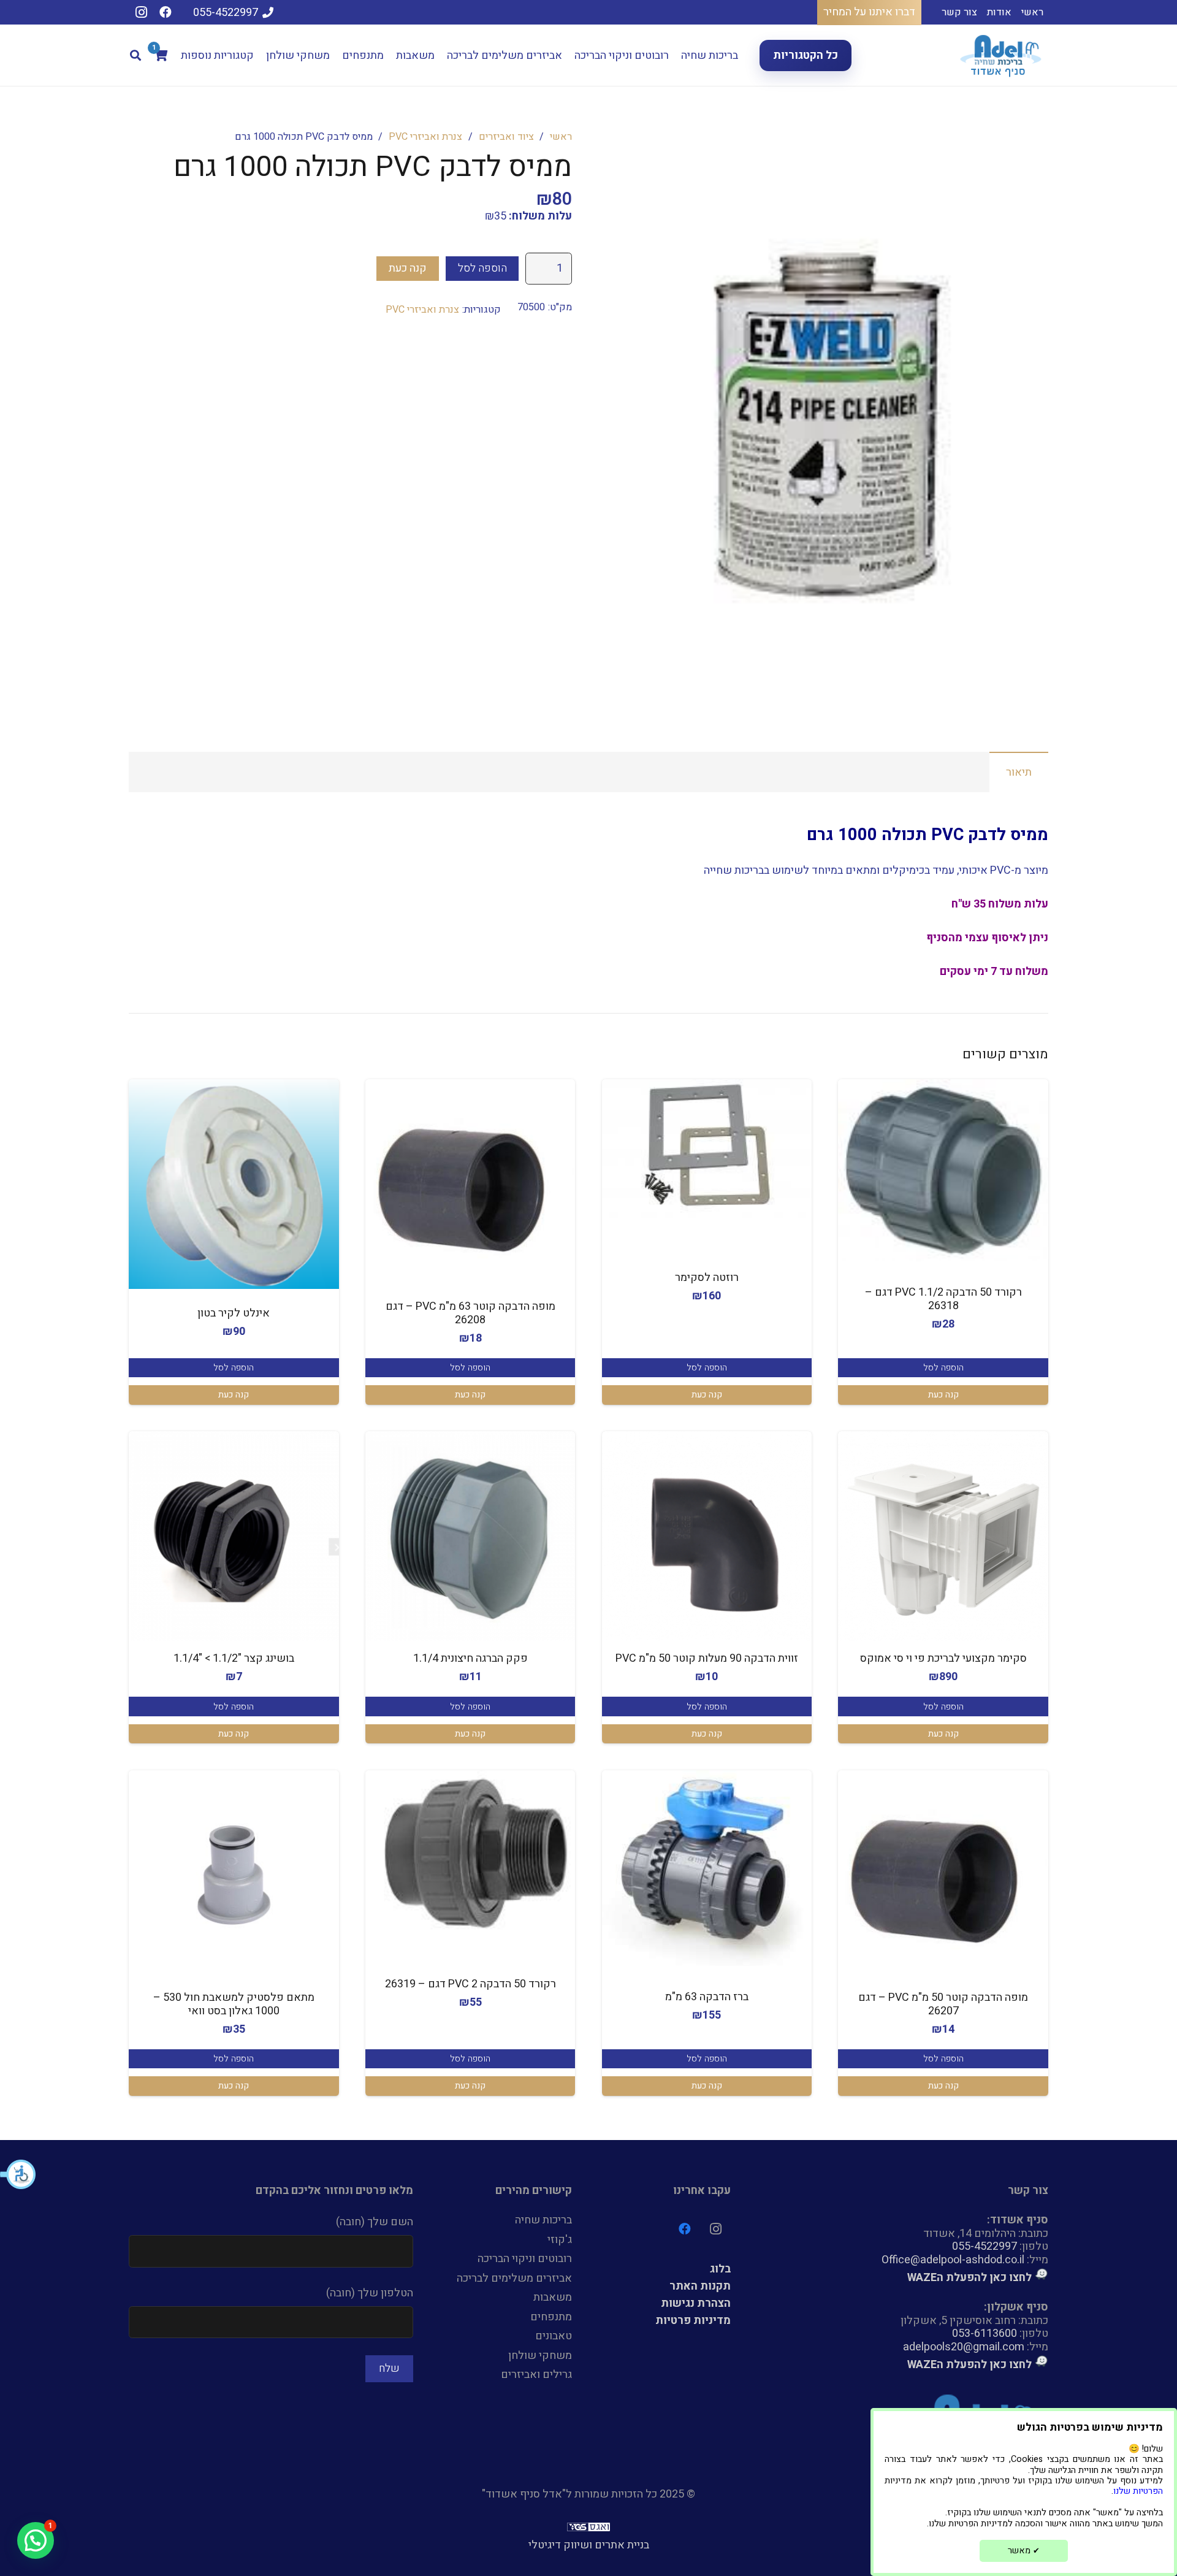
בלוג (720, 2269)
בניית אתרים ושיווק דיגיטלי (589, 2545)
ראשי (561, 137)
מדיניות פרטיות (693, 2321)
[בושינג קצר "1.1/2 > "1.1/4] (234, 1536)
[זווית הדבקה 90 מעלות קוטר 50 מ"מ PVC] (707, 1536)
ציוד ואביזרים (506, 137)
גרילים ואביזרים (536, 2375)
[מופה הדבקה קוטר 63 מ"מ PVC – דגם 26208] (470, 1184)
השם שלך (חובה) (375, 2222)
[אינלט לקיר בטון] (234, 1184)
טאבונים (554, 2336)
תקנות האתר (700, 2286)
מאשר (1024, 2551)
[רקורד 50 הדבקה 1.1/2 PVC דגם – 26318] (943, 1170)
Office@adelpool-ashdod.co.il (953, 2260)
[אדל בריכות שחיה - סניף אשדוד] (1002, 55)
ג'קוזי (560, 2240)
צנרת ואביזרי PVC (425, 137)
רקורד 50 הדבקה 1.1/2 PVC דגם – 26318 (943, 1299)
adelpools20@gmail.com (964, 2347)
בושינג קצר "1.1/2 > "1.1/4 (234, 1658)
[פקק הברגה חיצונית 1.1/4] (470, 1536)
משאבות (553, 2297)
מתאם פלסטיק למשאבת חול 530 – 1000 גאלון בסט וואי (234, 2004)
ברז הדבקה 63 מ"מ (707, 1997)
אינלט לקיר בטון (234, 1313)
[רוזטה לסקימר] (707, 1149)
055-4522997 (985, 2246)
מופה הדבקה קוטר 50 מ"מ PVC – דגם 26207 (943, 2004)
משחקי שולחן (540, 2356)
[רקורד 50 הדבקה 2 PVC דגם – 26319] (470, 1855)
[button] (18, 2174)
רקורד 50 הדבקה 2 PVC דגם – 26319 (470, 1984)
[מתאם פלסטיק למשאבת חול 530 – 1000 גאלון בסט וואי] (234, 1875)
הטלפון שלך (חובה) (370, 2293)
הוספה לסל (482, 268)
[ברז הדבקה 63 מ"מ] (707, 1868)
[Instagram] (141, 12)
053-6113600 (985, 2333)
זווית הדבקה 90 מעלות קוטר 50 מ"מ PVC (707, 1658)
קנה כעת (408, 268)
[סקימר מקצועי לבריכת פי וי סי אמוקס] (943, 1536)
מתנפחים (551, 2317)
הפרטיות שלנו (1138, 2491)
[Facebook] (166, 12)
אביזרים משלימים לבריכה (514, 2278)
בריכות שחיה (543, 2220)
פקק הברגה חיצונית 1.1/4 (470, 1658)
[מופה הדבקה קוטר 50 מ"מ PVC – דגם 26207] (943, 1875)
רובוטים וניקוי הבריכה (525, 2259)
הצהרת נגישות (696, 2303)
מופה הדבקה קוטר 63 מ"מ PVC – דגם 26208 (470, 1313)
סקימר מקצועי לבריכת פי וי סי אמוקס (943, 1658)
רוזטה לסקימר (707, 1278)
